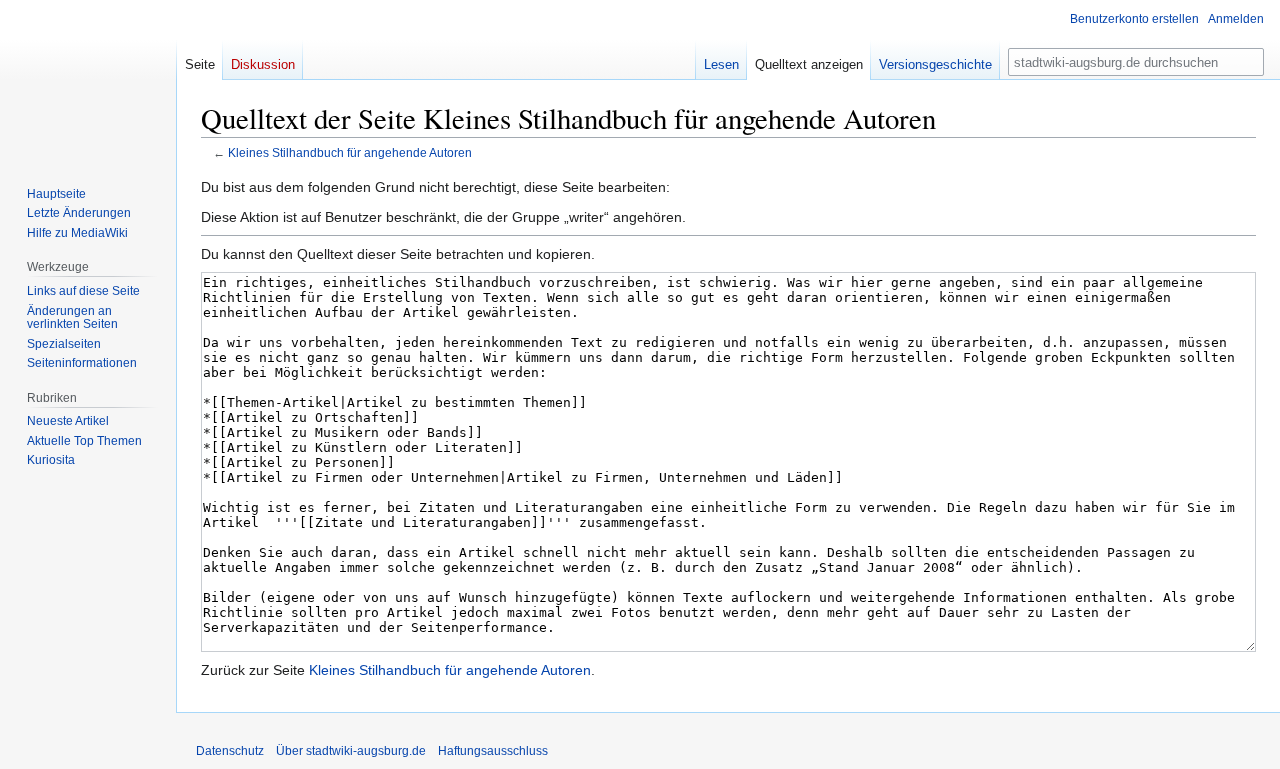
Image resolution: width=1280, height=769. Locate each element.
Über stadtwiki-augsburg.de (351, 751)
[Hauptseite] (88, 80)
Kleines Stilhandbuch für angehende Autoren (350, 152)
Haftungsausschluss (493, 751)
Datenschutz (230, 751)
